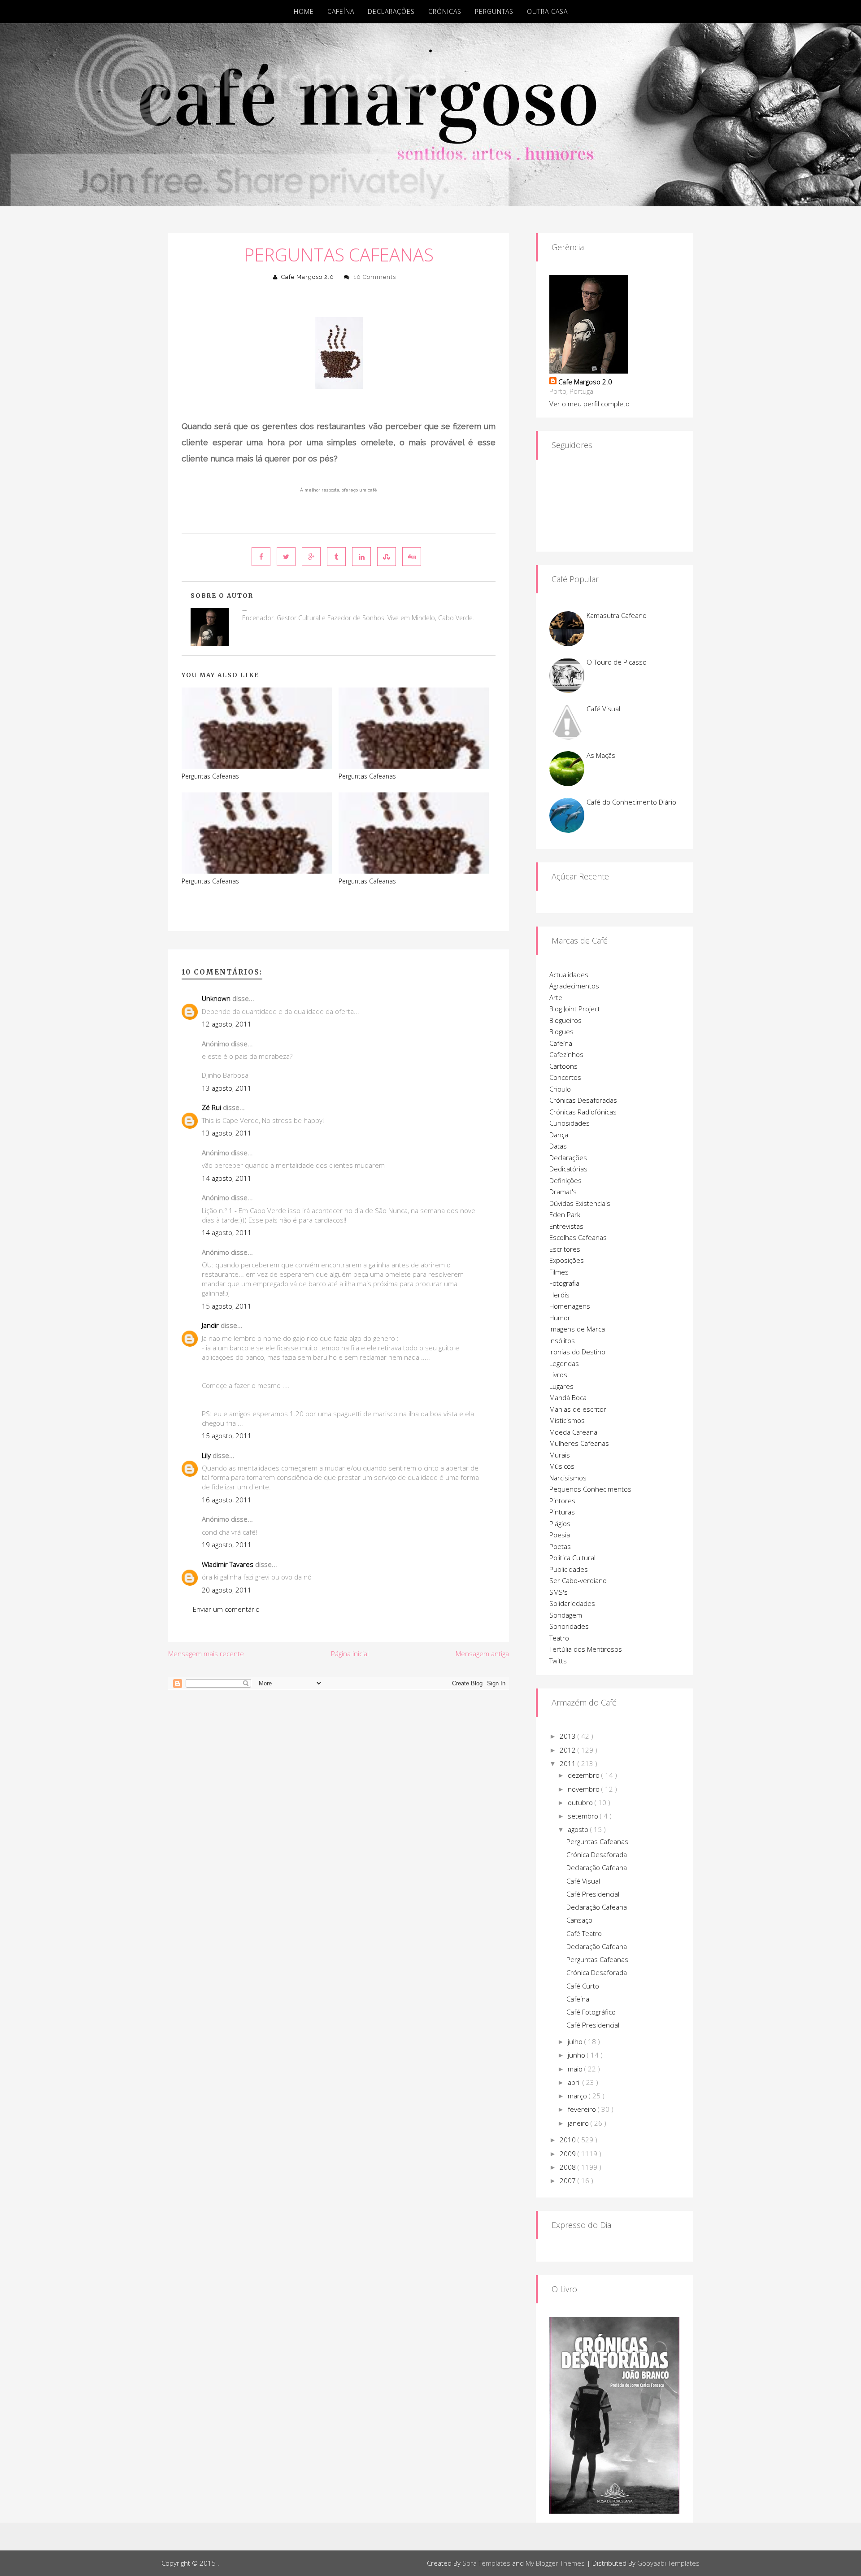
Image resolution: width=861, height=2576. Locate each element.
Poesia (560, 1535)
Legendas (564, 1363)
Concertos (565, 1077)
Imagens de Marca (577, 1329)
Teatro (559, 1638)
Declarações (391, 11)
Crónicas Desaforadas (583, 1100)
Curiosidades (570, 1123)
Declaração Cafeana (597, 1867)
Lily (206, 1455)
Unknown (216, 998)
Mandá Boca (568, 1397)
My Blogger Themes (555, 2563)
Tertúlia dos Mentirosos (586, 1649)
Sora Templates (486, 2563)
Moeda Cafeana (573, 1432)
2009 (569, 2154)
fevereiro (583, 2109)
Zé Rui (211, 1107)
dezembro (585, 1775)
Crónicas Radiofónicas (583, 1112)
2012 (569, 1750)
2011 (569, 1763)
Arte (556, 997)
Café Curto (583, 1986)
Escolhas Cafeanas (578, 1237)
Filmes (559, 1272)
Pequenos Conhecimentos (590, 1489)
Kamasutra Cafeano (617, 615)
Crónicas (445, 11)
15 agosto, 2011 (227, 1306)
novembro (585, 1789)
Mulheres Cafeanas (579, 1443)
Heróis (559, 1295)
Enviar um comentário (226, 1609)
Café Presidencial (593, 1894)
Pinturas (562, 1512)
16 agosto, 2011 (227, 1500)
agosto (579, 1829)
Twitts (558, 1661)
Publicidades (569, 1569)
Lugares (561, 1386)
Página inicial (350, 1654)
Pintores (562, 1501)
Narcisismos (568, 1478)
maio (576, 2069)
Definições (565, 1180)
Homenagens (570, 1306)
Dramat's (563, 1192)
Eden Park (565, 1214)
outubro (581, 1802)
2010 (569, 2140)
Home (304, 11)
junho (577, 2055)
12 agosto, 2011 (227, 1024)
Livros (558, 1375)
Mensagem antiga (482, 1654)
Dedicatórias (568, 1169)
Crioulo (560, 1089)
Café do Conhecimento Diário (631, 802)
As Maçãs (601, 755)
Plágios (560, 1523)
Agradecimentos (574, 986)
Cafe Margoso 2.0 (308, 277)
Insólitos (562, 1340)
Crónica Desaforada (597, 1854)
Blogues (561, 1031)
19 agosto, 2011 (227, 1545)
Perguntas (494, 11)
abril (575, 2082)
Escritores (565, 1249)
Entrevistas (566, 1226)
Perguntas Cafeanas (339, 255)
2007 (569, 2180)
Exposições (567, 1260)
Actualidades (569, 975)
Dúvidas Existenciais (580, 1203)
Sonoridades (569, 1626)
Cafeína (341, 11)
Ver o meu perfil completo (589, 404)
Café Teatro (584, 1933)
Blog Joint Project (575, 1009)
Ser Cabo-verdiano (578, 1580)
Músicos (562, 1466)
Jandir (210, 1325)
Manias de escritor (578, 1409)
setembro (584, 1816)
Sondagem (566, 1615)
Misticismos (567, 1420)
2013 (569, 1736)
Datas (558, 1146)
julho (576, 2041)
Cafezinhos (566, 1054)
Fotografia (564, 1283)
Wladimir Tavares (228, 1564)
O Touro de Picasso (617, 662)
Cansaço (579, 1920)
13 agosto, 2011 (227, 1088)
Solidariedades (572, 1603)
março (578, 2096)
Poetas (560, 1546)
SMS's (559, 1592)
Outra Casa (547, 11)
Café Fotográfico (591, 2012)
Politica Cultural (572, 1558)
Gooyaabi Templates (668, 2563)
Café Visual (603, 709)
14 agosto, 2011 (227, 1178)
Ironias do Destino (577, 1352)
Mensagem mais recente (206, 1654)
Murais (560, 1455)
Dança (559, 1135)
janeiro (579, 2123)
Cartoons (563, 1066)
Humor (560, 1318)
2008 (569, 2167)
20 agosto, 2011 (227, 1590)
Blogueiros (565, 1020)
